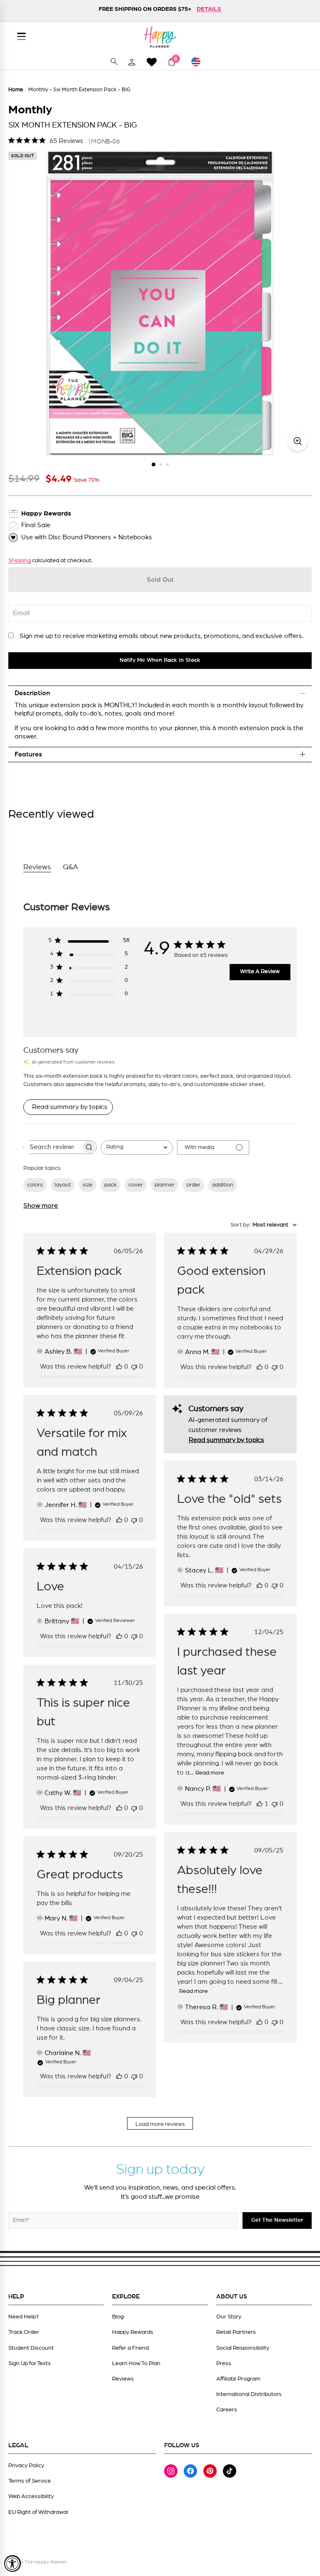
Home (16, 90)
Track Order (24, 2332)
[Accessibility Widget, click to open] (12, 2563)
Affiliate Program (238, 2379)
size (87, 1185)
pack (110, 1185)
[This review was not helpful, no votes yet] (134, 1367)
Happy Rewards (133, 2332)
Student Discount (31, 2348)
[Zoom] (298, 441)
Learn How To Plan (136, 2363)
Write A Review (260, 971)
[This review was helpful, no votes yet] (119, 1367)
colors (35, 1185)
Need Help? (24, 2317)
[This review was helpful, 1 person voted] (260, 1804)
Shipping (20, 561)
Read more (210, 1773)
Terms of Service (30, 2481)
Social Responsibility (243, 2348)
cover (136, 1185)
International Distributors (249, 2394)
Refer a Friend (130, 2348)
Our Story (229, 2317)
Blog (118, 2317)
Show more (41, 1206)
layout (63, 1185)
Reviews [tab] (37, 867)
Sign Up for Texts (30, 2363)
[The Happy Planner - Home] (160, 37)
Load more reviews (160, 2124)
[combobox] (137, 1148)
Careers (227, 2410)
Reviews (123, 2379)
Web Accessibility (31, 2496)
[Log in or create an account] (132, 62)
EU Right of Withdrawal (38, 2512)
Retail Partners (236, 2332)
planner (165, 1185)
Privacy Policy (26, 2466)
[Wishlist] (152, 62)
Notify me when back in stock (160, 660)
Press (224, 2363)
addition (223, 1185)
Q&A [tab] (71, 867)
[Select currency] (200, 62)
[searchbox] (52, 1147)
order (193, 1185)
